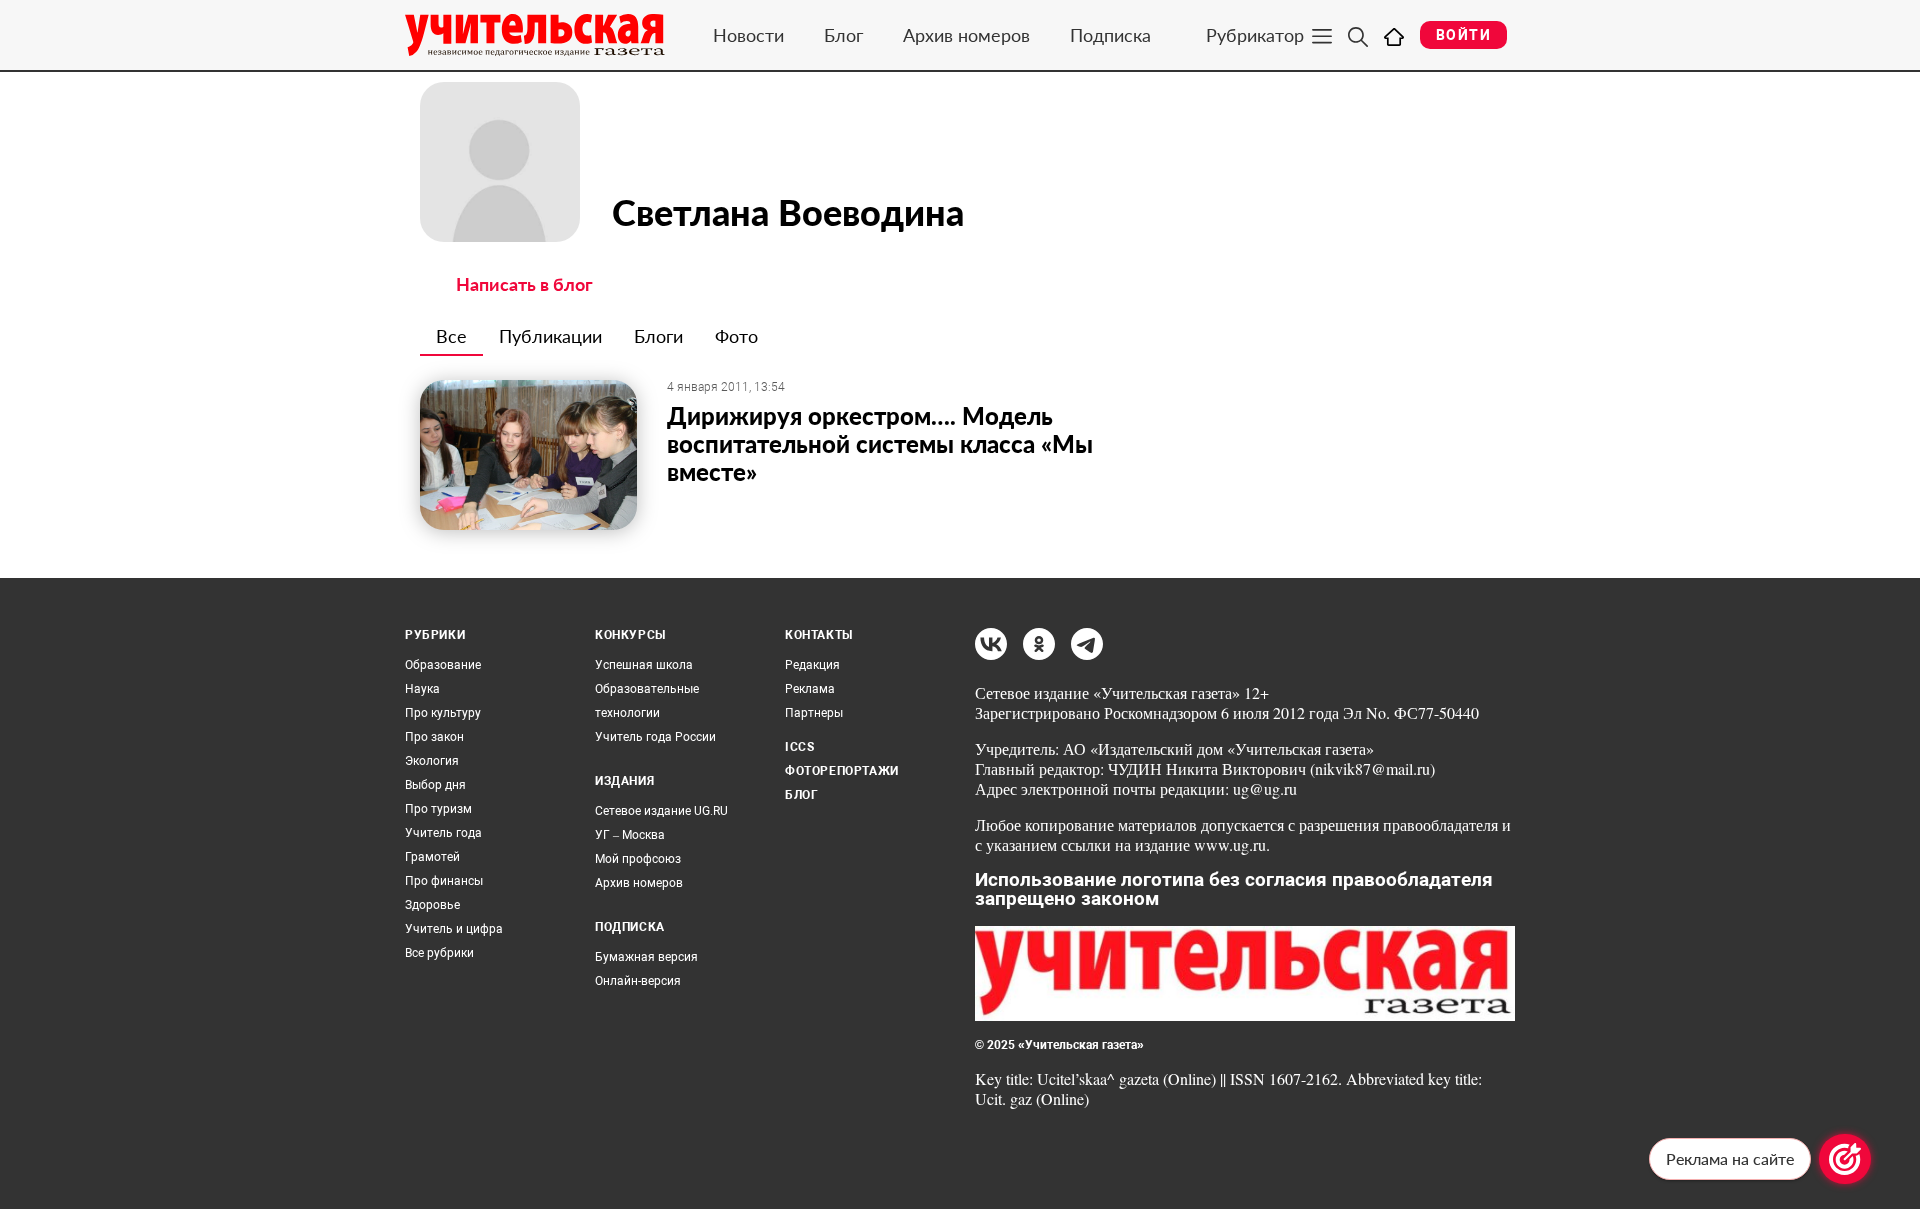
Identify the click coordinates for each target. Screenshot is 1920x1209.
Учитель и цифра (454, 929)
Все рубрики (439, 953)
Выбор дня (435, 785)
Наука (422, 689)
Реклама (810, 689)
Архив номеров (966, 35)
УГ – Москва (630, 835)
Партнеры (814, 713)
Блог (843, 35)
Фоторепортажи (842, 771)
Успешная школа (644, 665)
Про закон (434, 737)
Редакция (812, 665)
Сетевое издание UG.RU (661, 811)
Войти (1463, 35)
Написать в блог (524, 284)
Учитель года (443, 833)
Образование (443, 665)
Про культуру (443, 713)
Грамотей (432, 857)
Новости (748, 35)
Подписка (1110, 35)
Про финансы (444, 881)
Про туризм (438, 809)
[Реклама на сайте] (1845, 1159)
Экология (432, 761)
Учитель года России (655, 737)
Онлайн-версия (638, 981)
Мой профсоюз (638, 859)
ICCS (799, 747)
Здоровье (432, 905)
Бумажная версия (646, 957)
